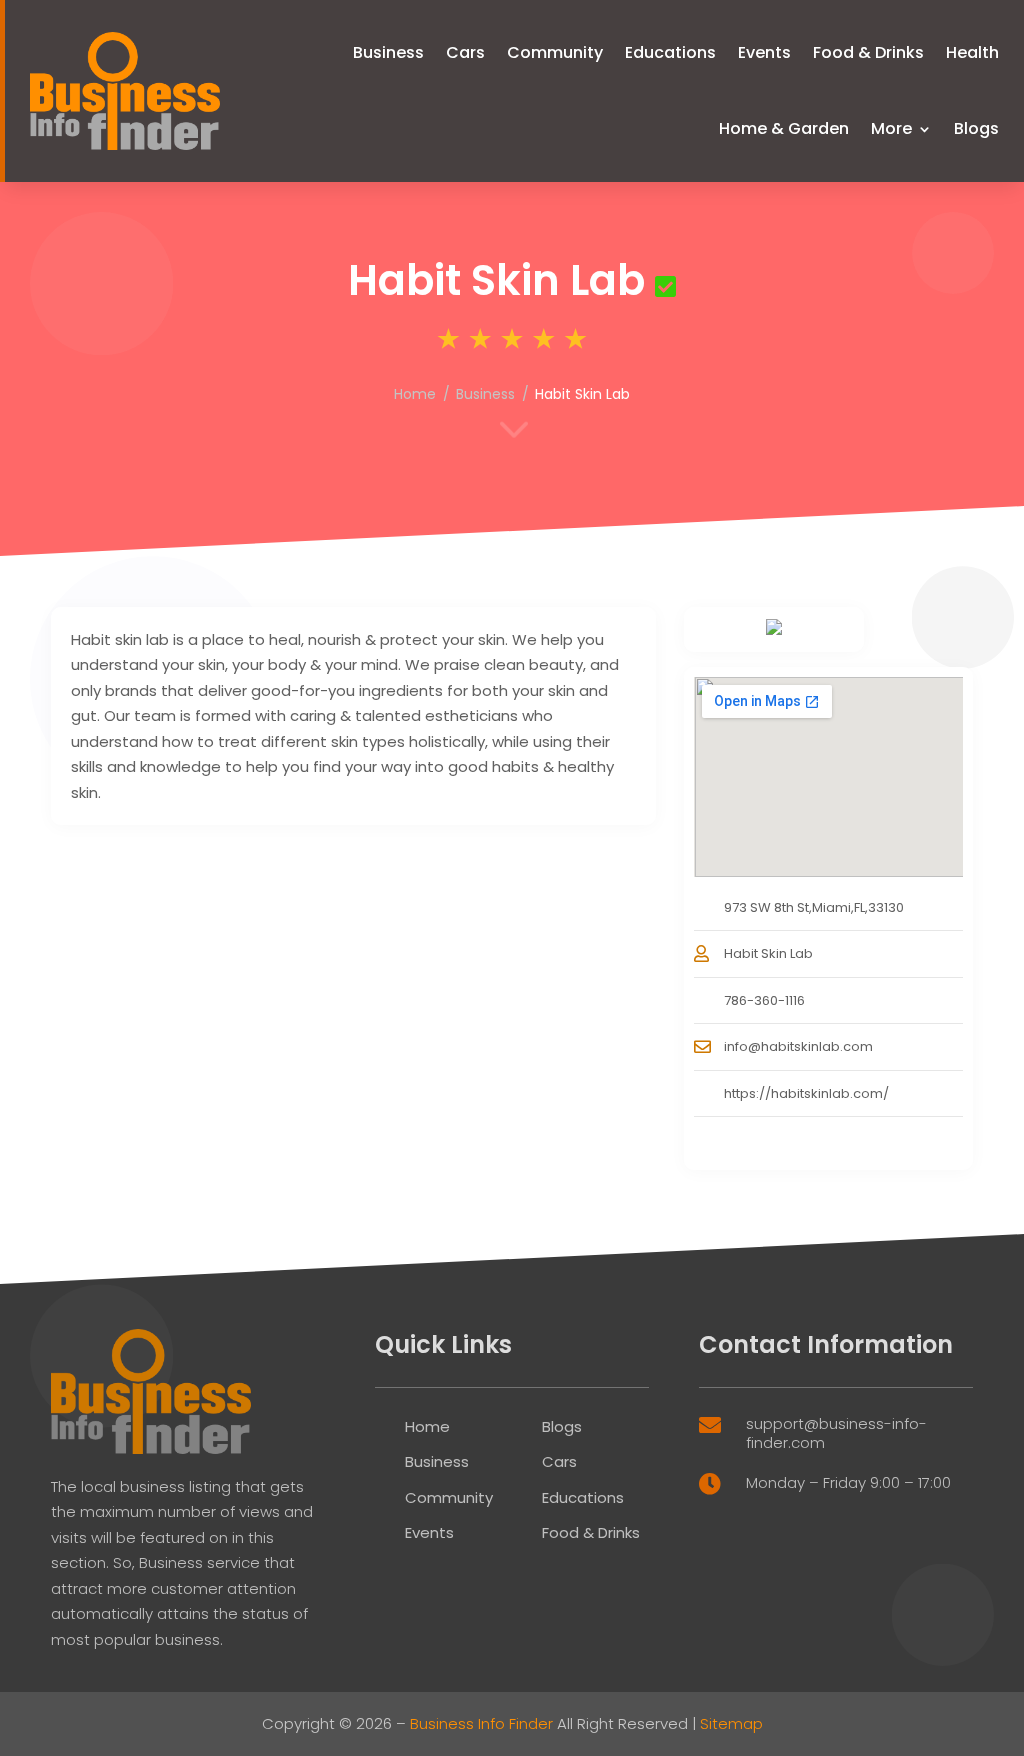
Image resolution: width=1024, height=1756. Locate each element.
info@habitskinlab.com (798, 1046)
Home (415, 394)
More (891, 128)
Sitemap (731, 1723)
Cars (465, 52)
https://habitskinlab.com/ (806, 1093)
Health (972, 52)
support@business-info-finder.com (836, 1433)
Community (555, 52)
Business (388, 52)
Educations (670, 52)
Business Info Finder (481, 1723)
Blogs (976, 128)
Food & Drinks (868, 52)
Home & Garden (784, 128)
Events (764, 52)
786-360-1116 (764, 1000)
